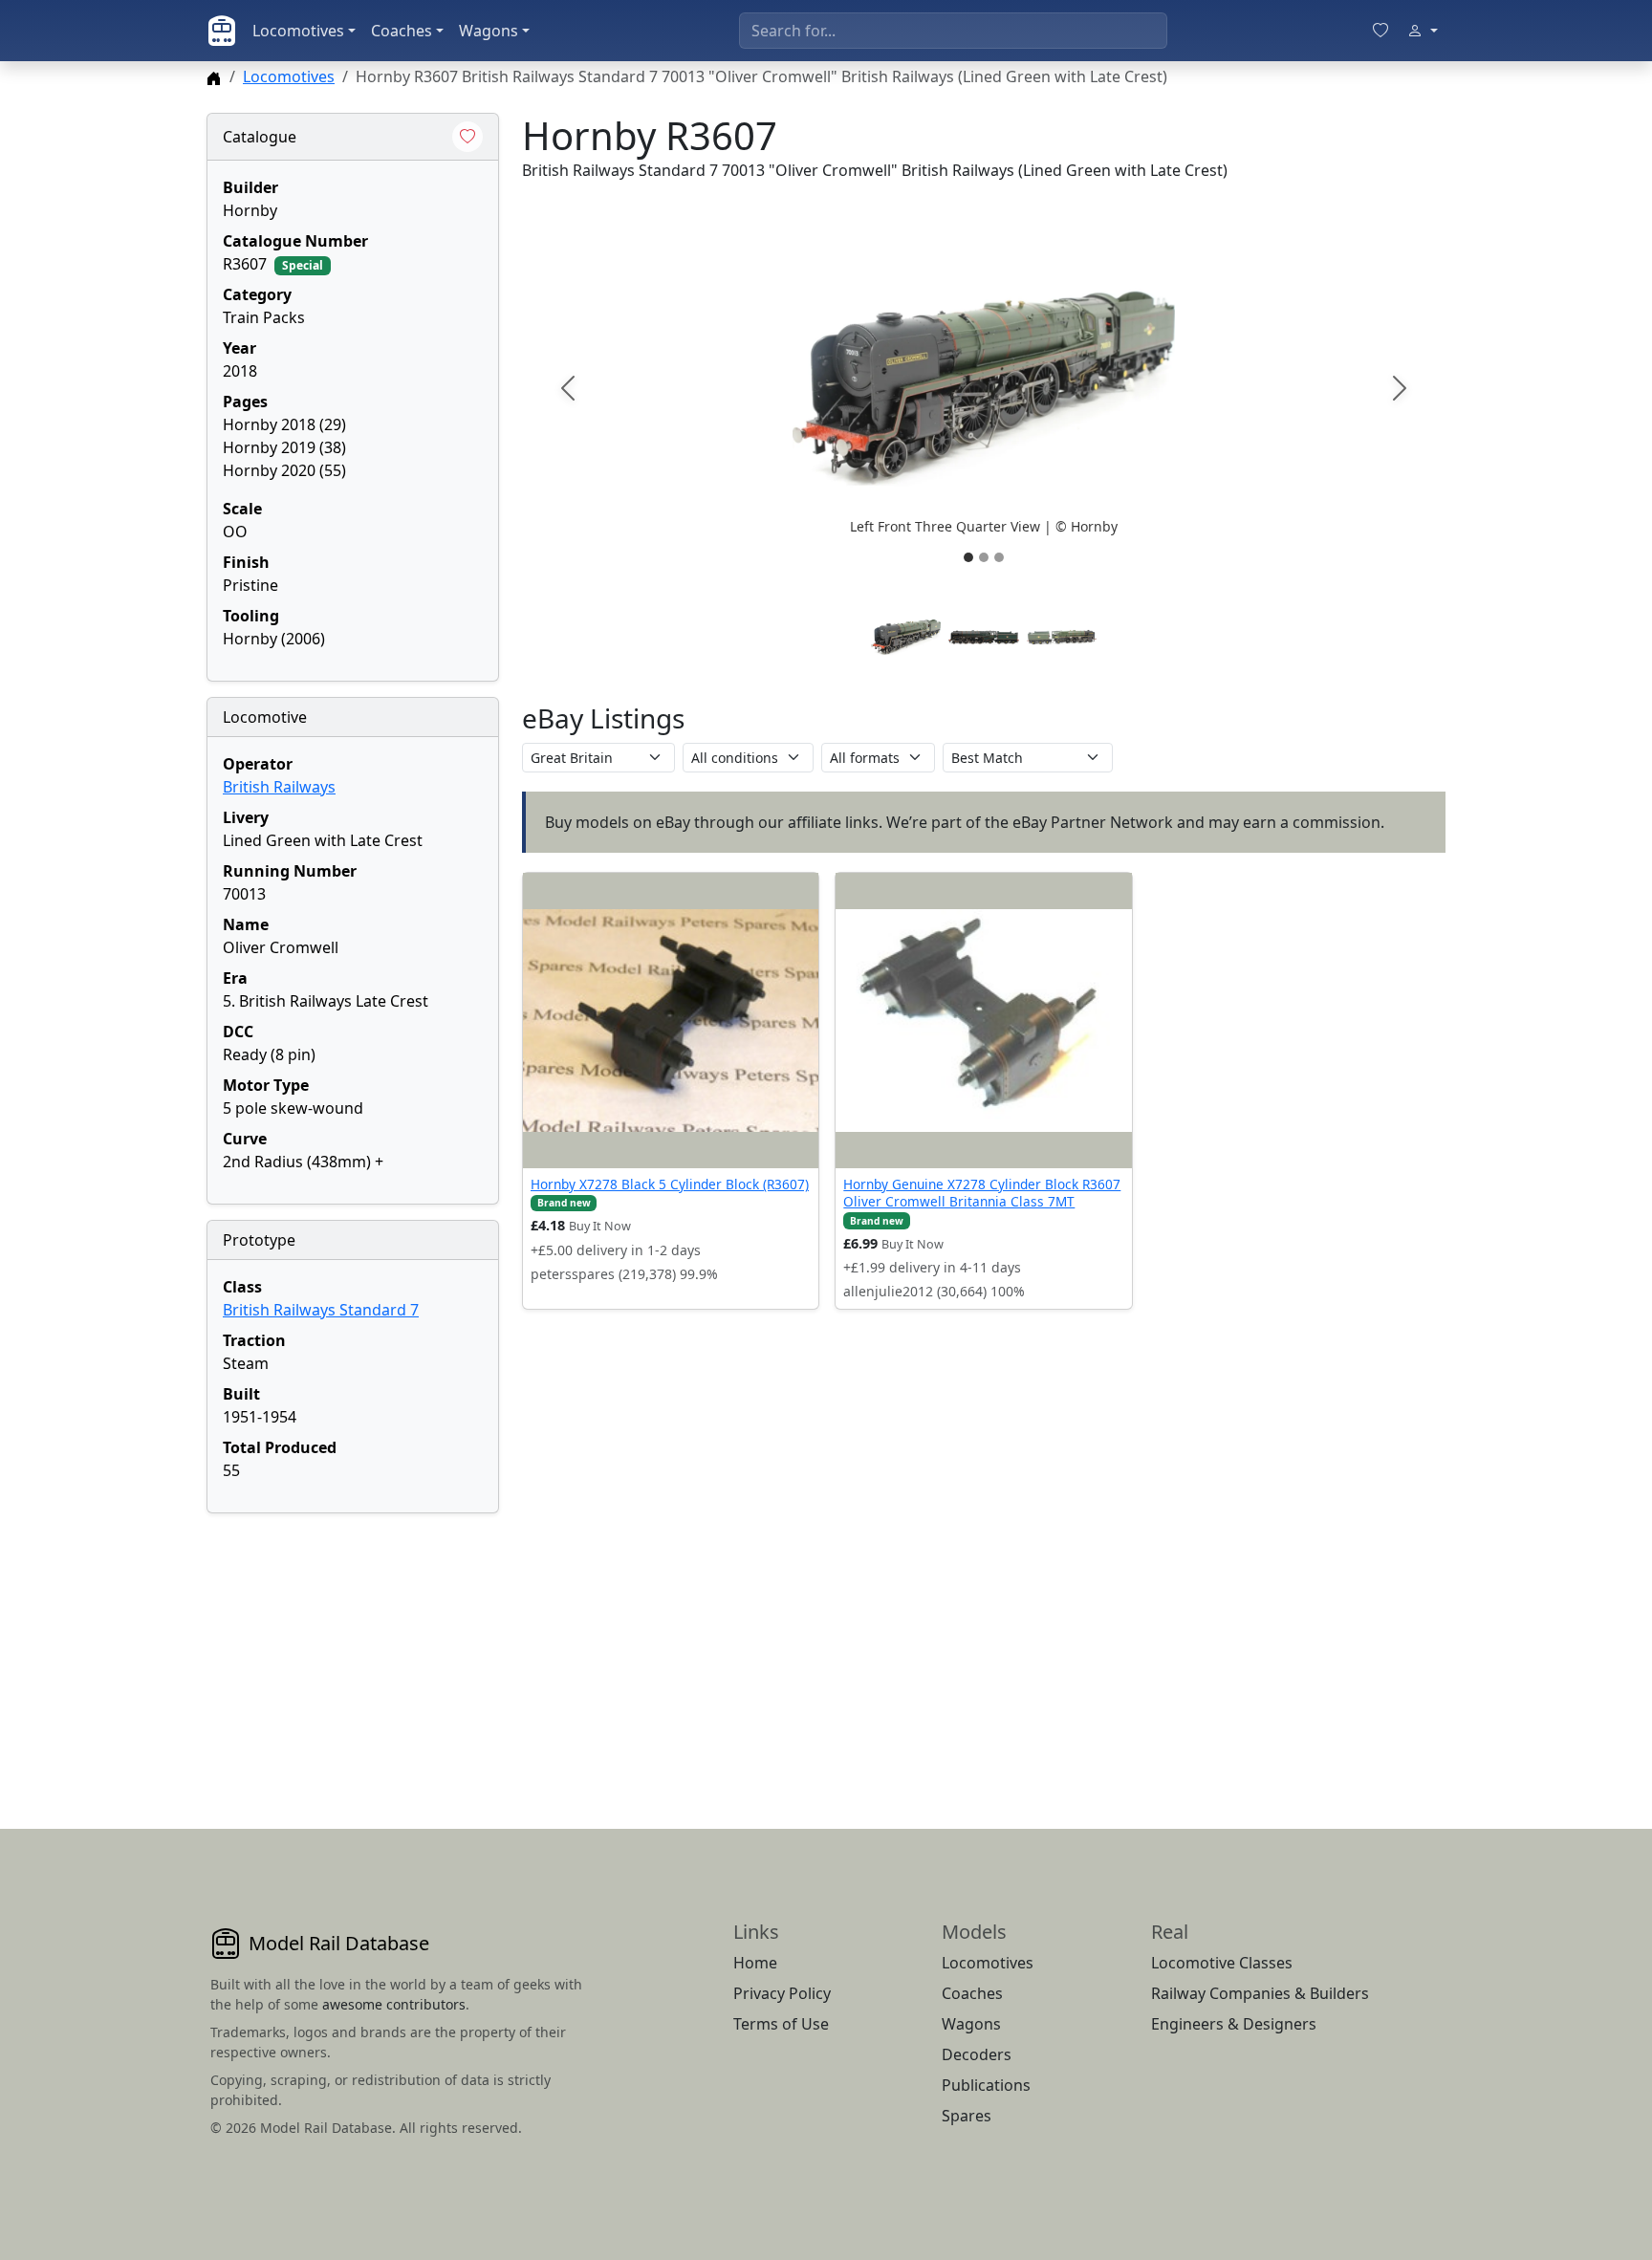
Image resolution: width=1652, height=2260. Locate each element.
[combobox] (953, 31)
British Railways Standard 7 (321, 1310)
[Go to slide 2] (983, 637)
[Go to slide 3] (1062, 637)
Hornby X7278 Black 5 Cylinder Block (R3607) (670, 1184)
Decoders (977, 2054)
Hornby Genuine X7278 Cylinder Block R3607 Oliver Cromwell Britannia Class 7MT (982, 1193)
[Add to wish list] (467, 137)
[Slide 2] (984, 557)
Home (755, 1963)
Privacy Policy (782, 1993)
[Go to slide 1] (906, 637)
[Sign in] (1423, 31)
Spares (967, 2116)
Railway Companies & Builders (1260, 1993)
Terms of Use (781, 2024)
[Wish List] (1380, 31)
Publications (986, 2085)
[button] (984, 388)
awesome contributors (394, 2004)
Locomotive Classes (1222, 1963)
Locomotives (298, 31)
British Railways (279, 787)
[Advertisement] (353, 1648)
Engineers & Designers (1234, 2024)
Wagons (489, 31)
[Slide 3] (999, 557)
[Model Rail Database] (222, 31)
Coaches (402, 31)
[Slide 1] (968, 557)
